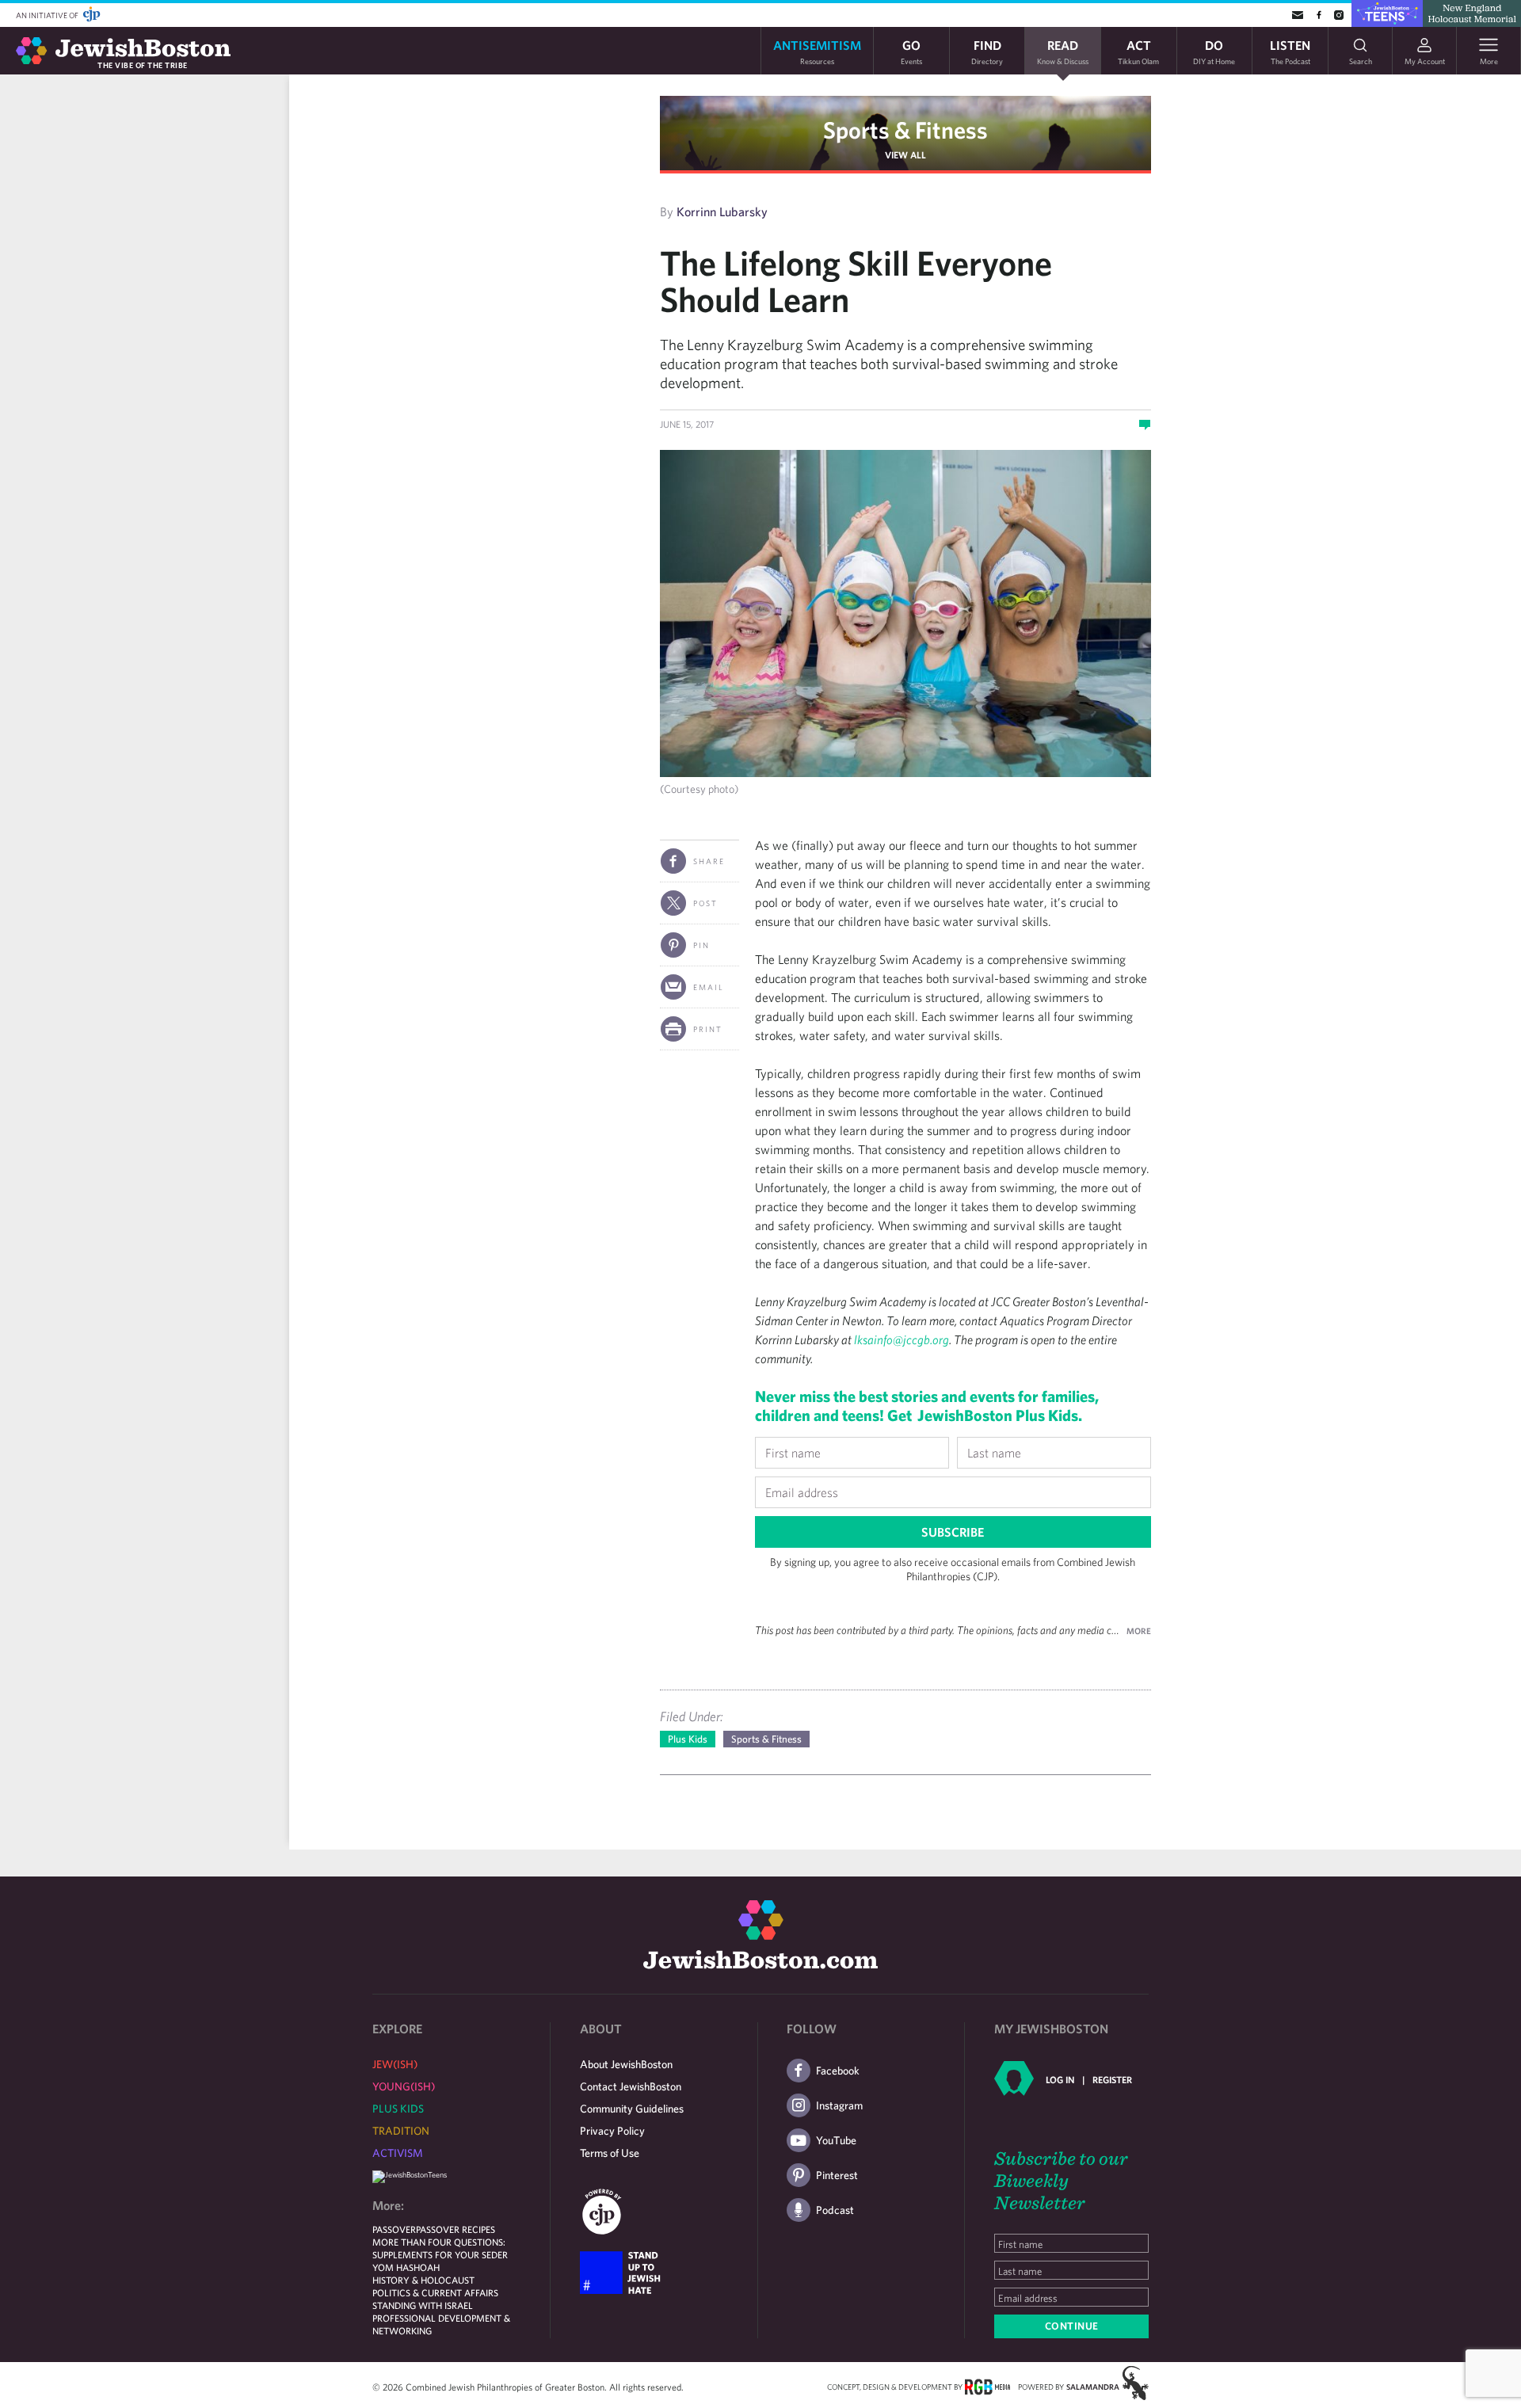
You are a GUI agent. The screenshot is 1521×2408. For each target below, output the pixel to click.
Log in (1060, 2079)
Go (911, 51)
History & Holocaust (423, 2280)
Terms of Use (610, 2153)
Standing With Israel (423, 2305)
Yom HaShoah (406, 2267)
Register (1112, 2079)
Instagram (839, 2105)
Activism (398, 2153)
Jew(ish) (395, 2064)
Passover (394, 2229)
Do (1214, 51)
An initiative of (48, 15)
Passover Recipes (456, 2229)
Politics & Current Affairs (435, 2292)
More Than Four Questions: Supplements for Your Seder (440, 2248)
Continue (1072, 2326)
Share (709, 861)
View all (905, 154)
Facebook (838, 2071)
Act (1138, 51)
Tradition (401, 2131)
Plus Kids (688, 1739)
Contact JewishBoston (631, 2086)
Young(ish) (404, 2086)
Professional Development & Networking (441, 2324)
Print (708, 1029)
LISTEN (1290, 51)
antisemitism (817, 51)
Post (705, 903)
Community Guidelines (632, 2109)
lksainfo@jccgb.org (902, 1339)
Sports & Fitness (905, 130)
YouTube (836, 2140)
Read (1063, 51)
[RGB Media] (987, 2386)
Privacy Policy (612, 2131)
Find (987, 51)
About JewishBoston (626, 2064)
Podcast (835, 2210)
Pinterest (837, 2175)
